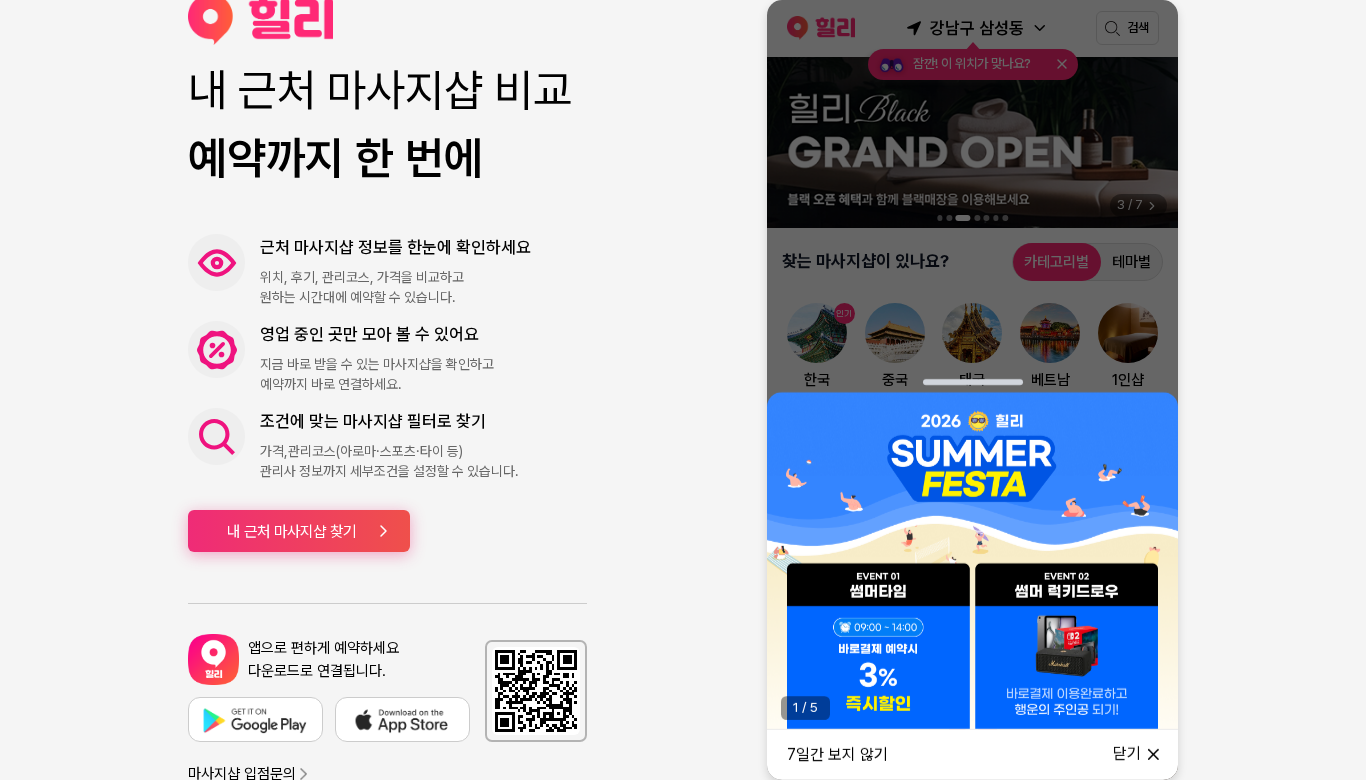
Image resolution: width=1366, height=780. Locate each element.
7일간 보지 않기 (837, 754)
